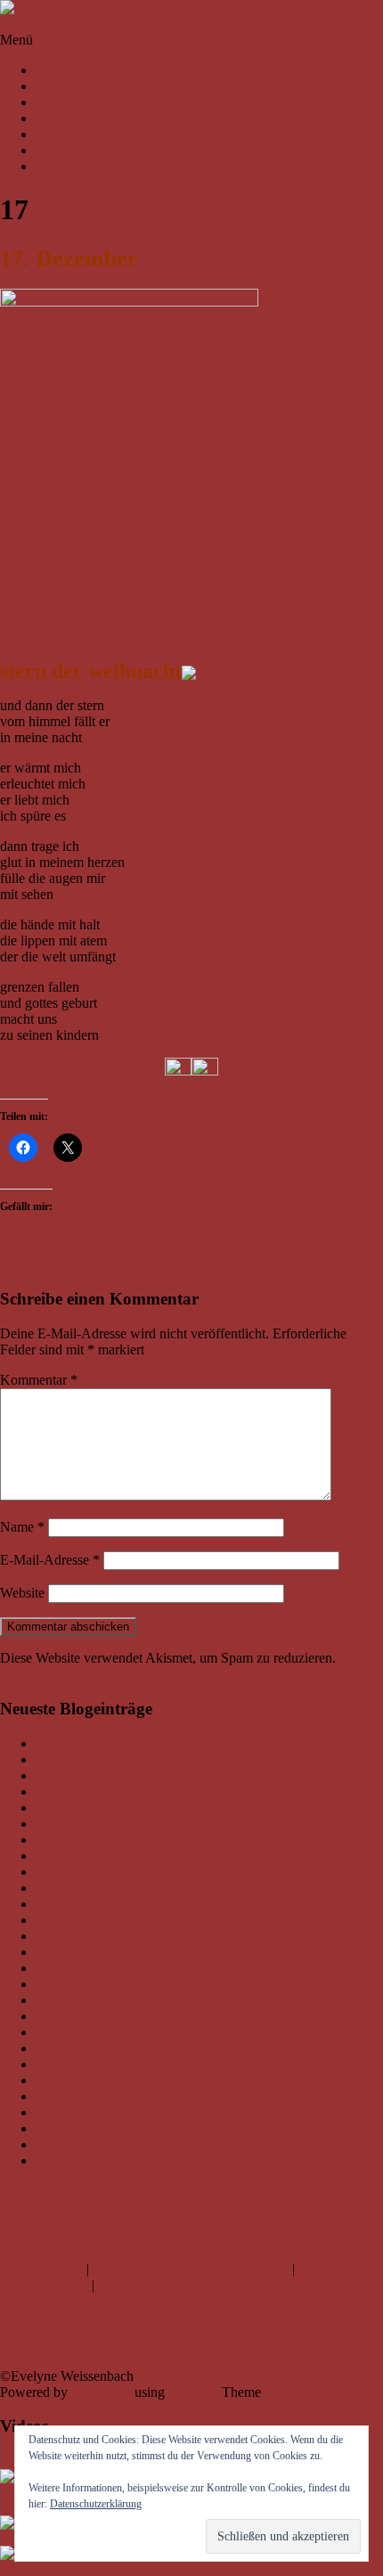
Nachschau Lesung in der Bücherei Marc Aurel (168, 2112)
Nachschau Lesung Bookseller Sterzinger (152, 1743)
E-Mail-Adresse (50, 1560)
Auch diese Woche (89, 1952)
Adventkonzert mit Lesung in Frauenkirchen (160, 1856)
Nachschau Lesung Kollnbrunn (124, 1936)
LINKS (119, 2285)
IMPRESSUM (41, 2269)
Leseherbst (66, 2032)
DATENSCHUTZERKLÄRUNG (191, 2269)
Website (22, 1593)
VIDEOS (62, 166)
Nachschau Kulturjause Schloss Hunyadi (151, 1775)
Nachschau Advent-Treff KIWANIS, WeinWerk (171, 1872)
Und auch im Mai (85, 2128)
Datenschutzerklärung (96, 2504)
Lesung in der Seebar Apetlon (119, 2096)
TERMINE (68, 86)
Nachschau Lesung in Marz (113, 2016)
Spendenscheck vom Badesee (119, 2080)
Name (22, 1527)
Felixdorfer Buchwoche (102, 2048)
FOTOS (59, 150)
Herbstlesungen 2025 (95, 2064)
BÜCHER (65, 118)
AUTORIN (69, 102)
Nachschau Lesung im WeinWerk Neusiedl (157, 1968)
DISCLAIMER (44, 2285)
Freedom (193, 2392)
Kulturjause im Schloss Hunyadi (126, 1791)
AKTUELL (69, 70)
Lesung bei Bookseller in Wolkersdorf (143, 1759)
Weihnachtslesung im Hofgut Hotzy (136, 1807)
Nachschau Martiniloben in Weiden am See (157, 1920)
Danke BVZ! (73, 1984)
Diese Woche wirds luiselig (112, 2000)
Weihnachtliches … (90, 1904)
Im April (59, 2144)
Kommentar (39, 1380)
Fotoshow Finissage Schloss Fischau (139, 2160)
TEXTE (59, 134)
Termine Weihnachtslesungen (118, 1888)
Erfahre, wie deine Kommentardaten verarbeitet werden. (158, 1674)
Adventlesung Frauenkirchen (117, 1840)
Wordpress (101, 2392)
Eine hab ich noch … (95, 1824)
